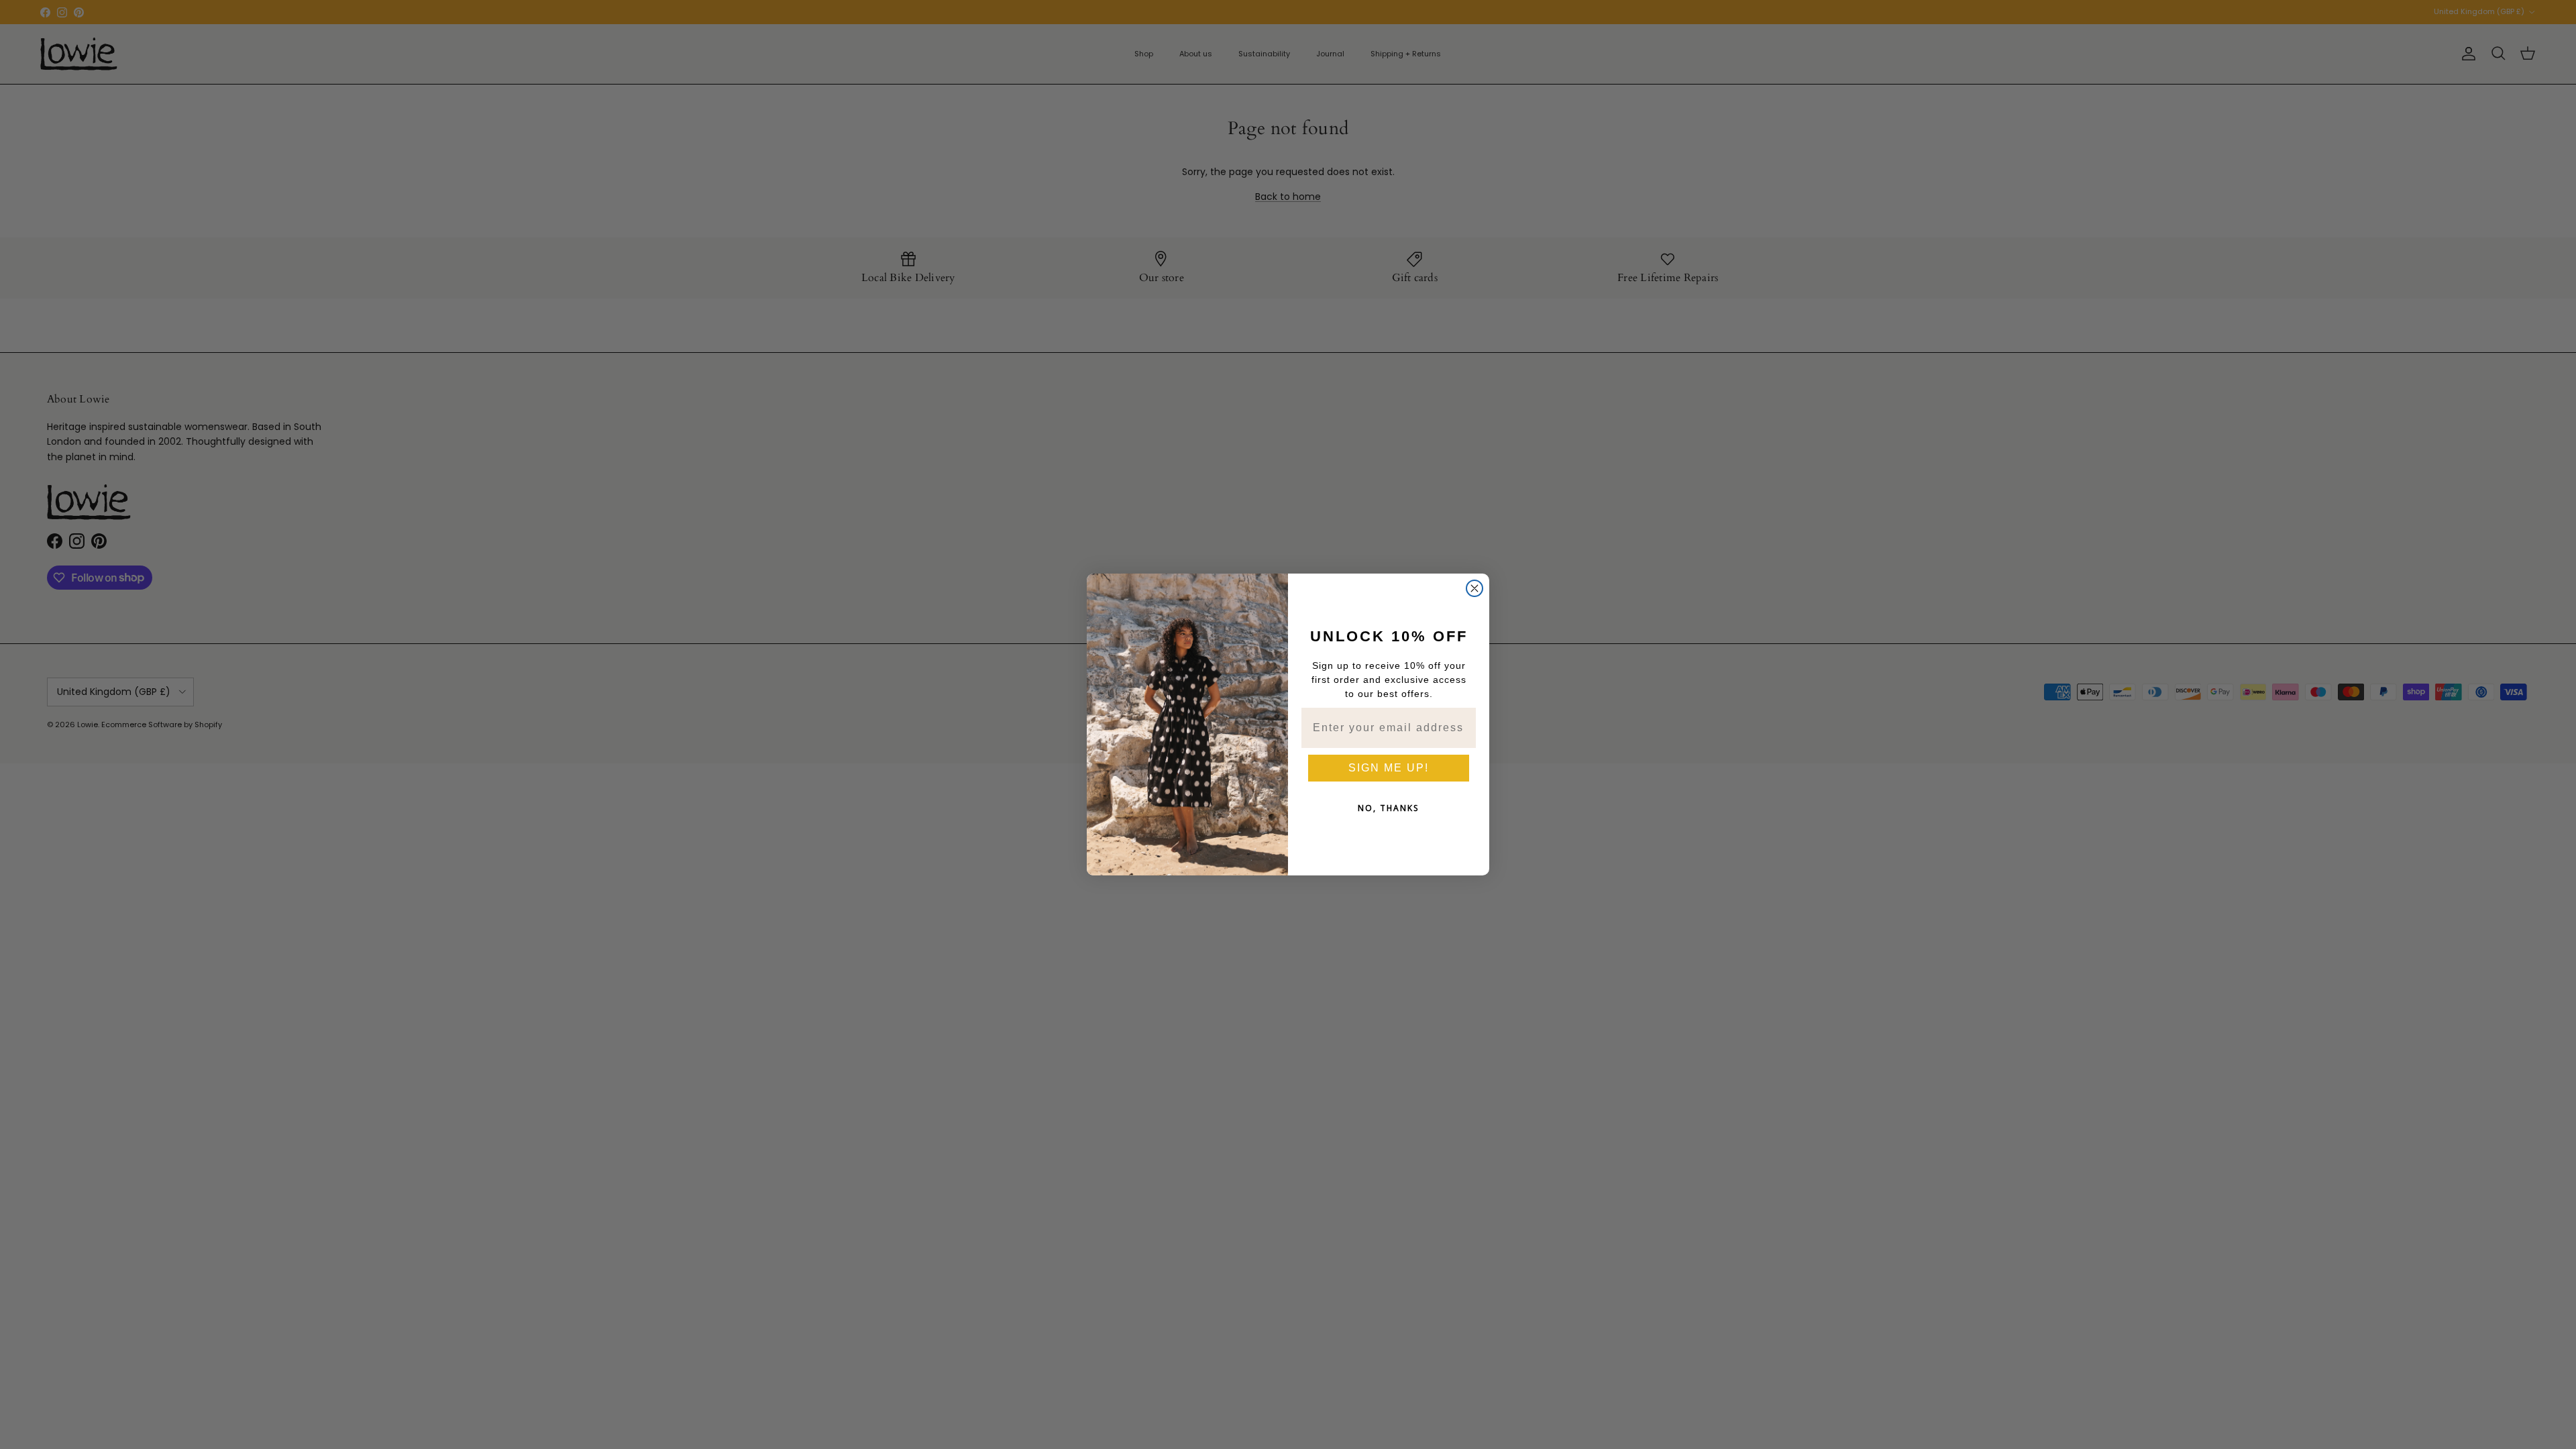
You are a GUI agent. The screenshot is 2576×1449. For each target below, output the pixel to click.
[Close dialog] (1474, 588)
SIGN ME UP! (1389, 768)
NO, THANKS (1389, 808)
